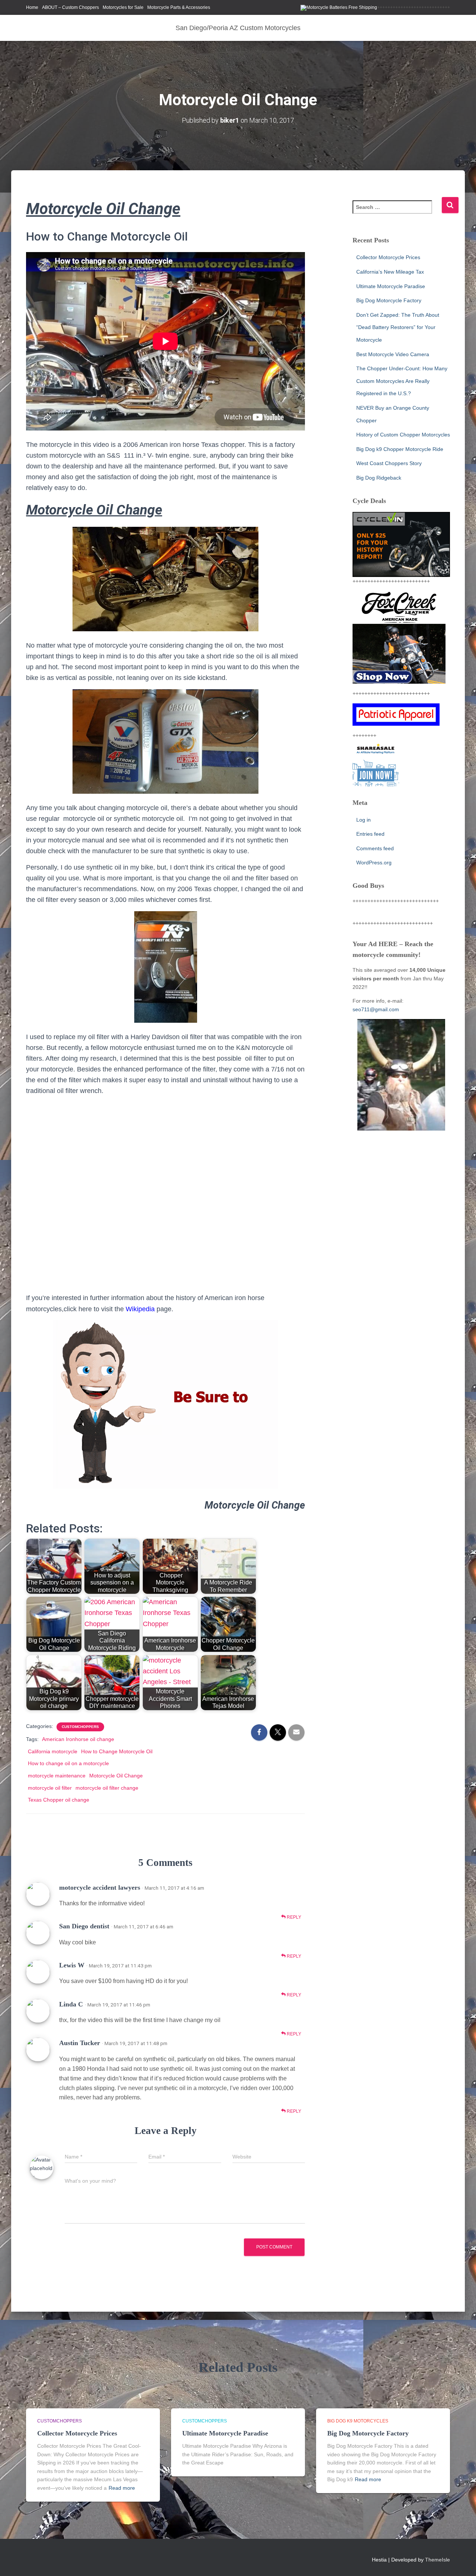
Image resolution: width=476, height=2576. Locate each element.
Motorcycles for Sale (123, 7)
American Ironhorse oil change (78, 1739)
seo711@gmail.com (376, 1009)
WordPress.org (374, 863)
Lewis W (72, 1965)
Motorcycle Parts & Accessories (179, 7)
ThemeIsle (438, 2560)
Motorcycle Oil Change (116, 1776)
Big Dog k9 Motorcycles (358, 2421)
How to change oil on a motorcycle (68, 1763)
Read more (122, 2488)
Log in (364, 820)
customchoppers (80, 1727)
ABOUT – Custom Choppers (70, 7)
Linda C (71, 2004)
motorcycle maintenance (57, 1776)
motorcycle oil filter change (107, 1788)
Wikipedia (140, 1309)
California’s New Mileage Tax (390, 272)
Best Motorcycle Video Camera (393, 354)
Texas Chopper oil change (59, 1800)
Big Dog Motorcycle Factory (389, 300)
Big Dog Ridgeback (379, 478)
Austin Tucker (80, 2043)
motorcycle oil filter (50, 1788)
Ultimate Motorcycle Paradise (391, 286)
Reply (293, 1917)
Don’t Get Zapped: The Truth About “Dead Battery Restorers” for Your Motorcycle (398, 327)
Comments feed (375, 848)
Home (32, 7)
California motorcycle (53, 1751)
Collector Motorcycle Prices (388, 257)
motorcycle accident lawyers (100, 1887)
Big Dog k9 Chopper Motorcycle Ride (400, 449)
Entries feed (370, 834)
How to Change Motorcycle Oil (117, 1751)
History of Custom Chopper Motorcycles (403, 435)
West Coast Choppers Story (389, 463)
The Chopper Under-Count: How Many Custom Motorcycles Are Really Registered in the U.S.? (402, 381)
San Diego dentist (84, 1926)
